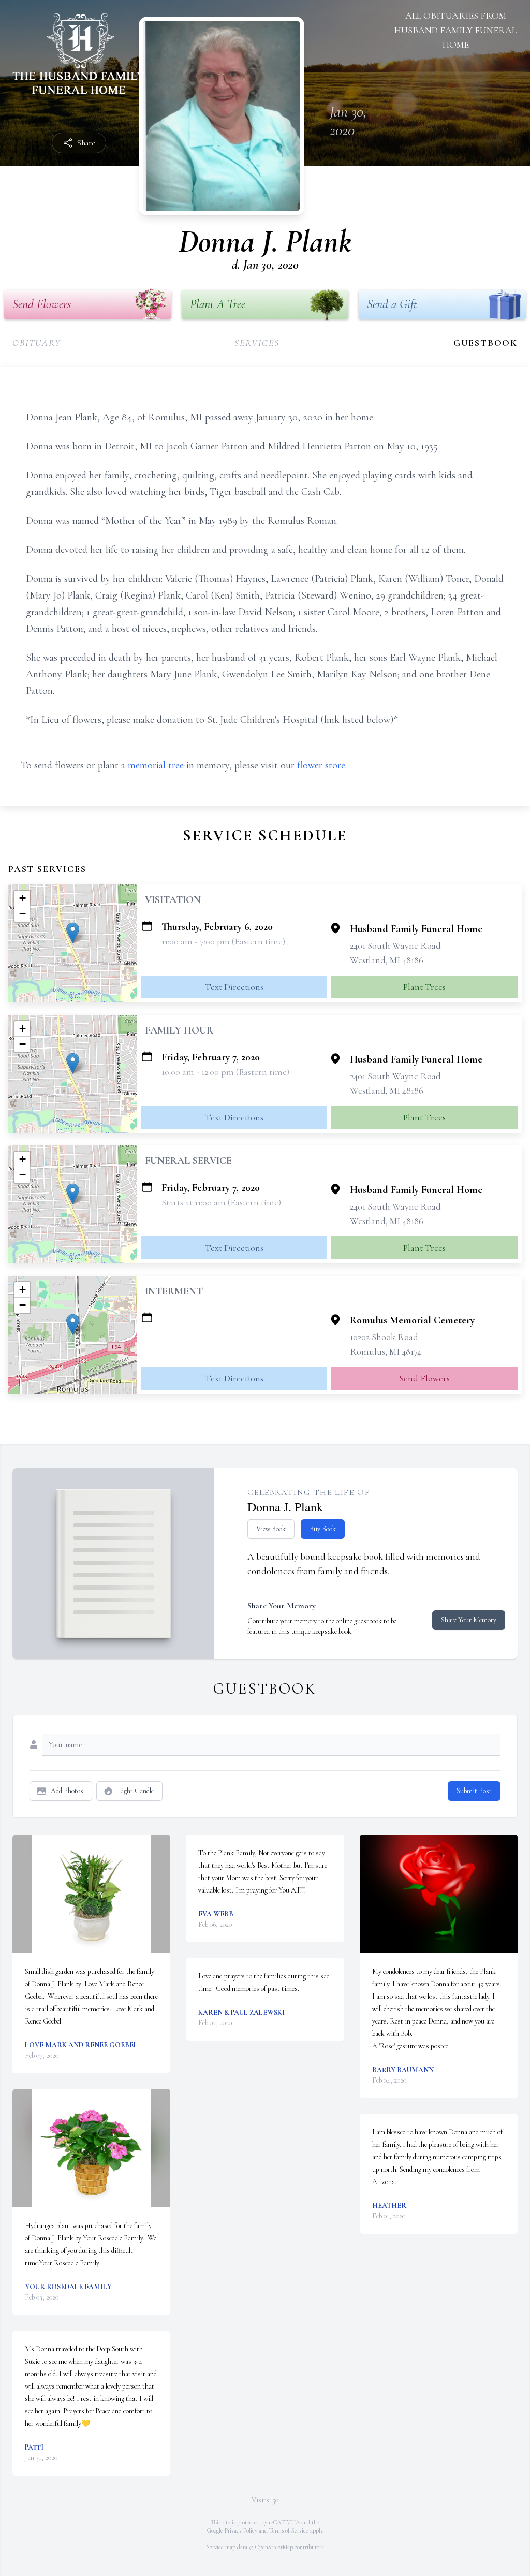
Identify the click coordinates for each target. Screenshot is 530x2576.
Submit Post (474, 1791)
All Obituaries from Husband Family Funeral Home (455, 30)
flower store (321, 765)
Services (257, 343)
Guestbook (485, 343)
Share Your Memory (469, 1620)
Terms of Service (289, 2530)
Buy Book (323, 1529)
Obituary (36, 343)
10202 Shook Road (384, 1337)
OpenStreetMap (274, 2547)
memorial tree (156, 765)
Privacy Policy (241, 2530)
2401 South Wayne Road (395, 945)
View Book (271, 1529)
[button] (73, 933)
